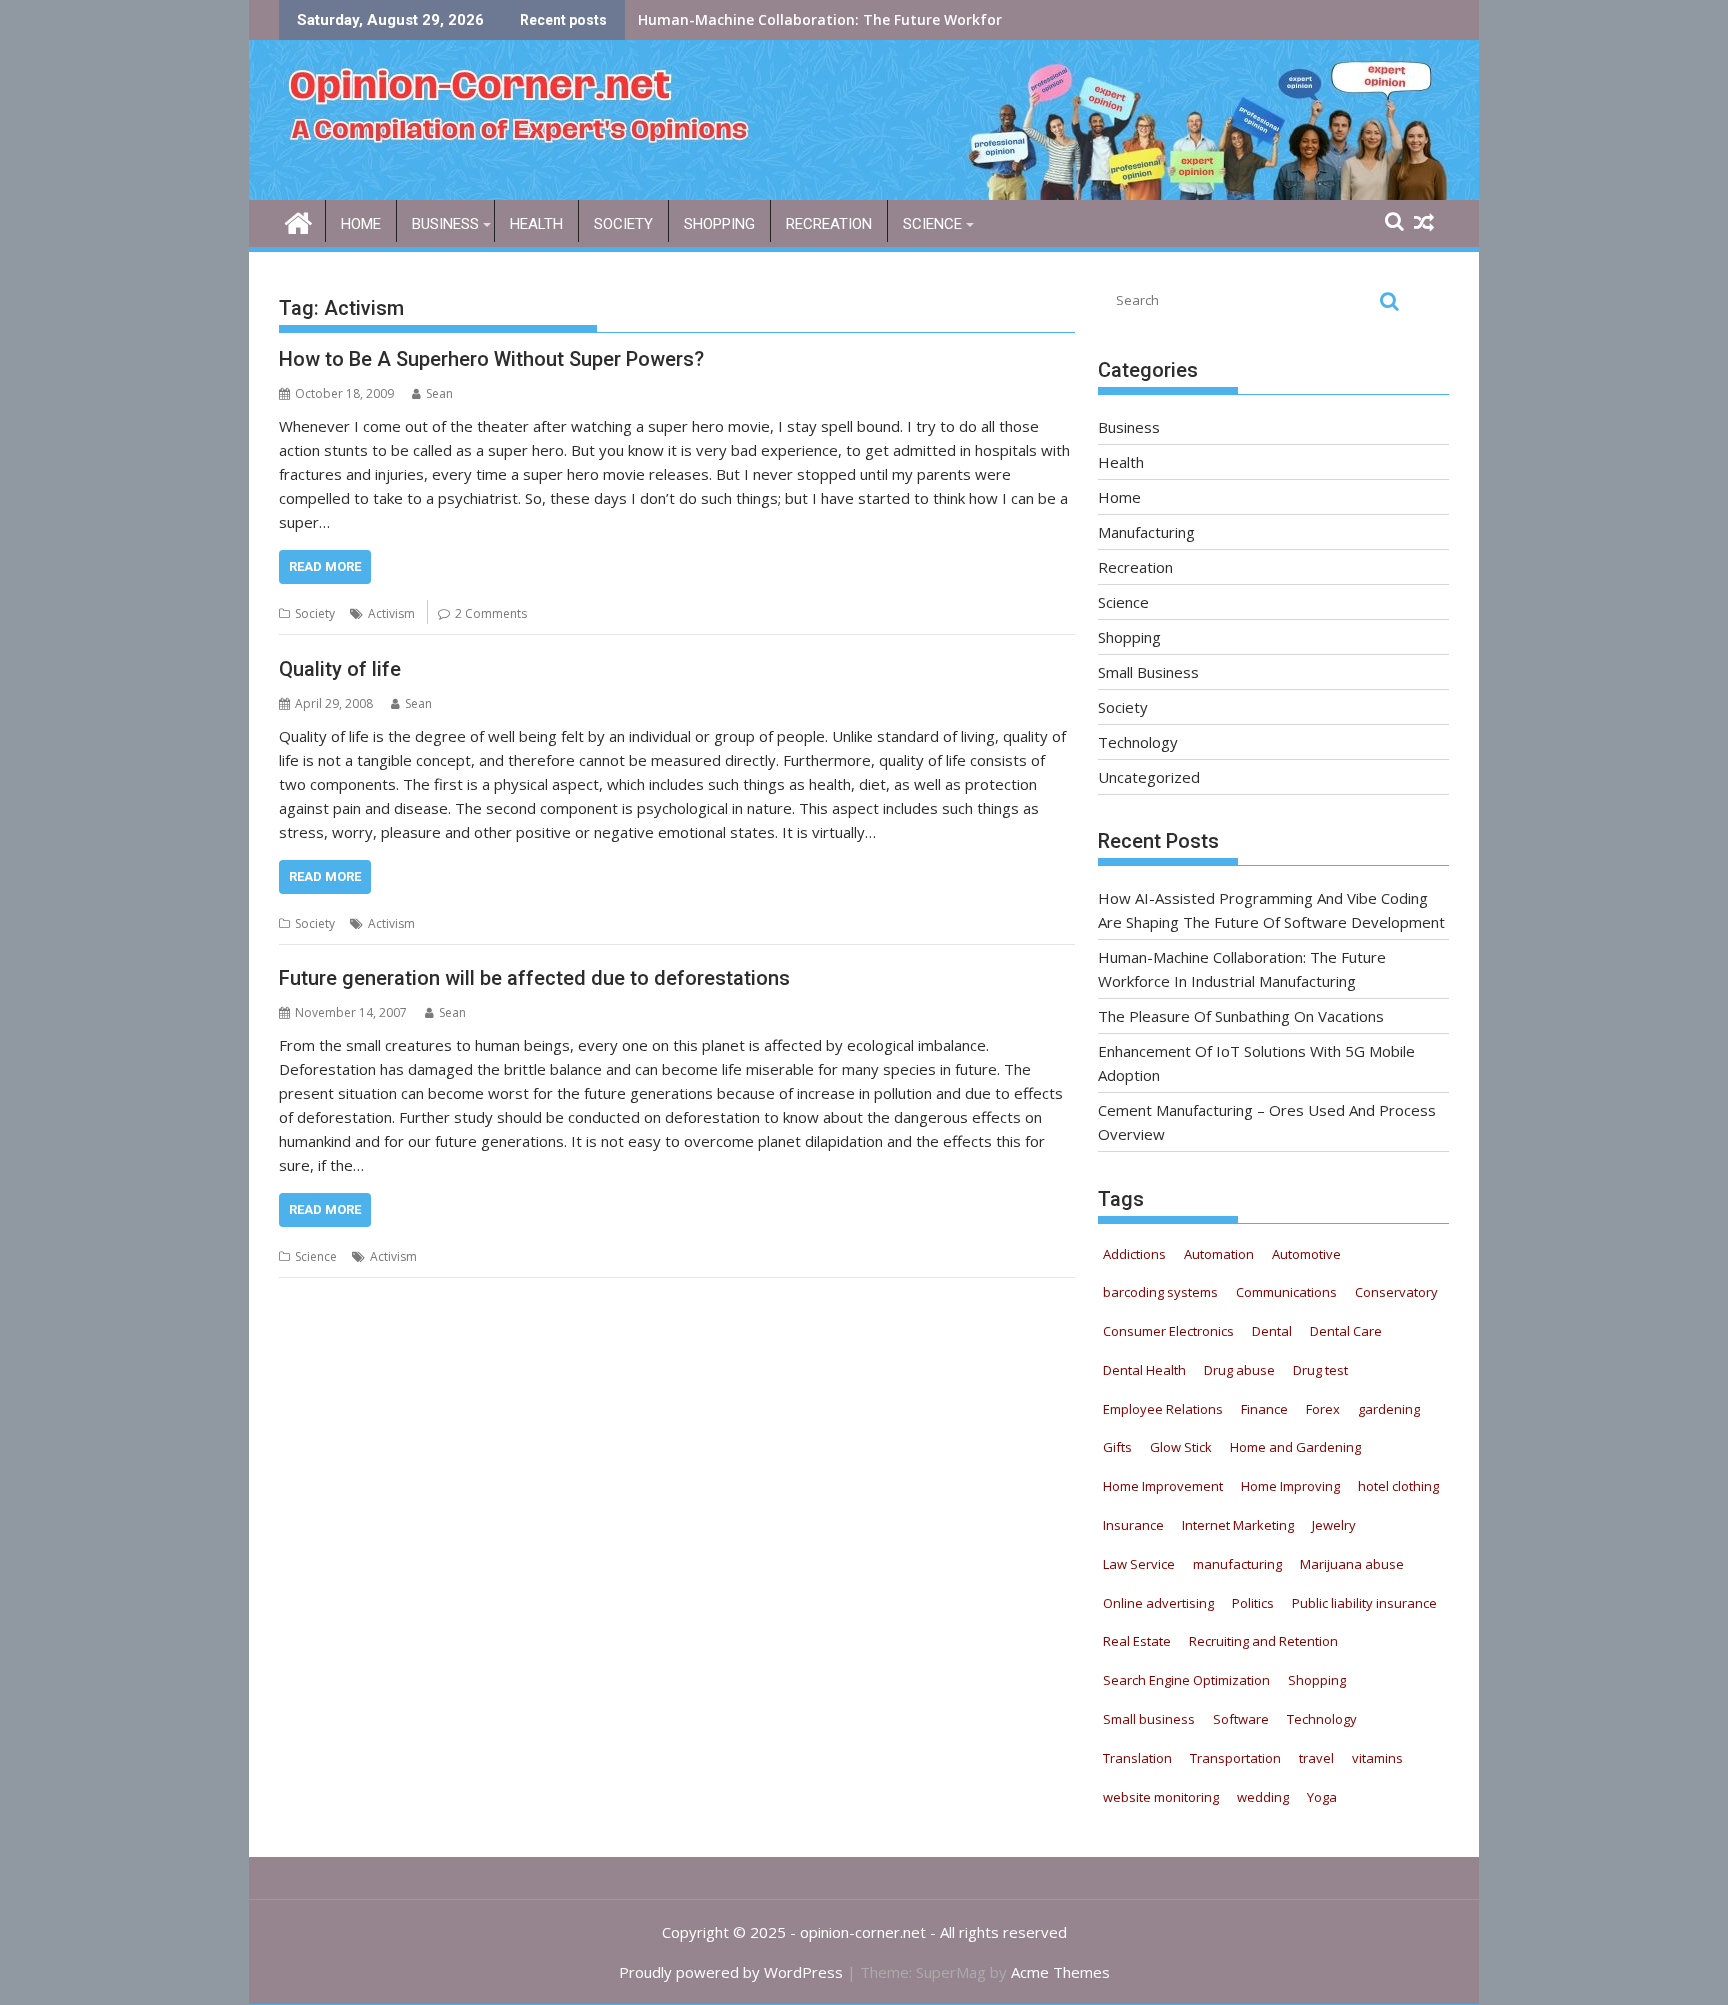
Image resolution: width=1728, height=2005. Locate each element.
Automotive (1306, 1254)
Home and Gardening (1295, 1447)
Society (623, 224)
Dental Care (1346, 1331)
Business (445, 224)
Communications (1286, 1292)
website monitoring (1161, 1797)
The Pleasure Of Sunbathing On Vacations (786, 19)
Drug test (1320, 1370)
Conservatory (1396, 1292)
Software (1241, 1719)
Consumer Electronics (1168, 1331)
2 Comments (491, 613)
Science (932, 224)
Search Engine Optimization (1186, 1680)
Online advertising (1158, 1603)
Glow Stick (1181, 1447)
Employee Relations (1163, 1409)
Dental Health (1144, 1370)
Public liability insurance (1364, 1603)
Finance (1264, 1409)
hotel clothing (1398, 1486)
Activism (391, 613)
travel (1316, 1758)
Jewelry (1334, 1525)
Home (361, 224)
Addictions (1134, 1254)
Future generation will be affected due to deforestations (534, 978)
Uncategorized (1149, 777)
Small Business (1148, 672)
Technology (1138, 742)
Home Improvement (1163, 1486)
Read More (325, 566)
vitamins (1377, 1758)
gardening (1389, 1409)
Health (536, 224)
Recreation (829, 224)
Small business (1149, 1719)
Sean (439, 393)
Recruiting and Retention (1263, 1641)
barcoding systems (1160, 1292)
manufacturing (1237, 1564)
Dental (1272, 1331)
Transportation (1235, 1758)
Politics (1253, 1603)
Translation (1137, 1758)
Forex (1323, 1409)
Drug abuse (1239, 1370)
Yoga (1322, 1797)
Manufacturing (1146, 532)
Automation (1219, 1254)
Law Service (1139, 1564)
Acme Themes (1060, 1972)
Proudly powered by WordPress (731, 1972)
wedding (1263, 1797)
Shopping (719, 224)
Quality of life (340, 669)
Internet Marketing (1238, 1525)
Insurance (1133, 1525)
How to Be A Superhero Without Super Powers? (491, 359)
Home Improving (1290, 1486)
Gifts (1117, 1447)
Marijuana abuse (1352, 1564)
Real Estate (1137, 1641)
